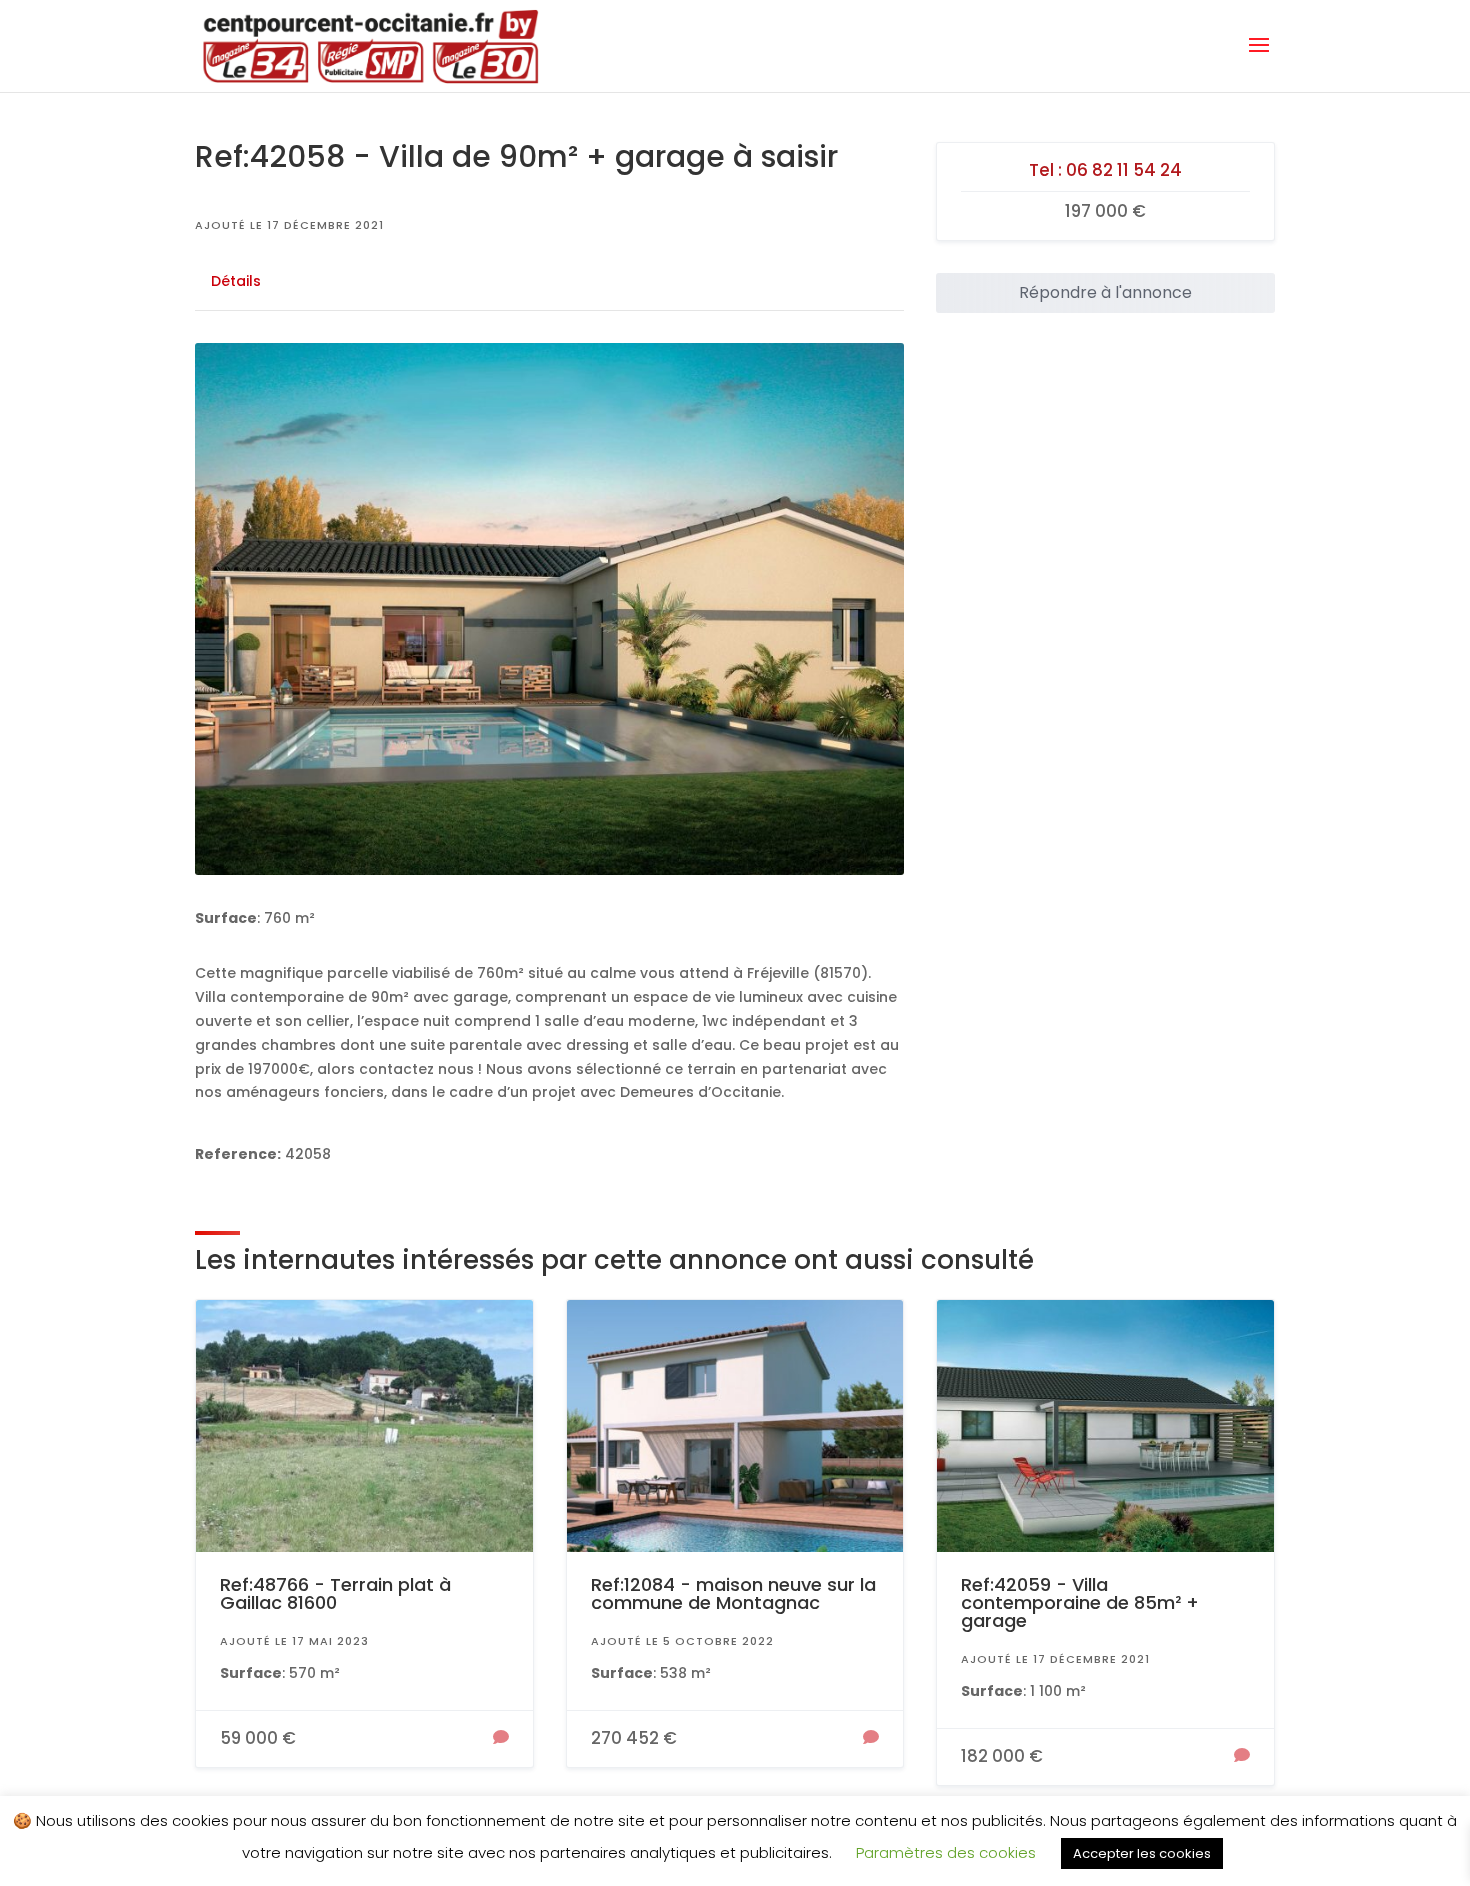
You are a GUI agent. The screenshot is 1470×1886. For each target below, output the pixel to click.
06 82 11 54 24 (1124, 170)
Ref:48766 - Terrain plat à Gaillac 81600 (335, 1593)
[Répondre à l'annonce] (501, 1739)
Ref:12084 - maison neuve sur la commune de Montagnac (733, 1593)
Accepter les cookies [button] (1142, 1853)
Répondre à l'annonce (1105, 292)
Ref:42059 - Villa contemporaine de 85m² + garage (1080, 1602)
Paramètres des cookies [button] (946, 1852)
